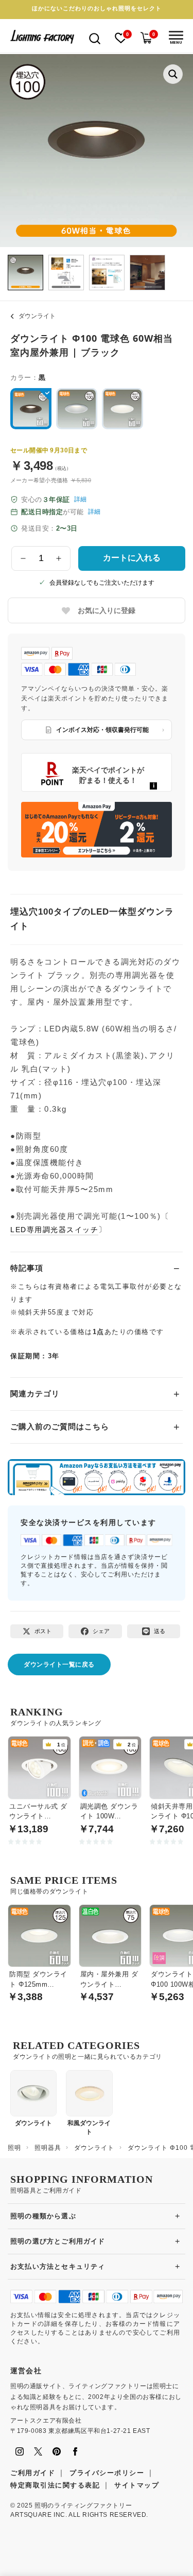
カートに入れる (132, 558)
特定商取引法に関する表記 (55, 2485)
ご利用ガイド (33, 2473)
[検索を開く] (95, 38)
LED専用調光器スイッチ (54, 1230)
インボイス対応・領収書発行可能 (102, 730)
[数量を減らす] (23, 558)
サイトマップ (137, 2485)
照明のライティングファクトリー (83, 2505)
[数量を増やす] (59, 558)
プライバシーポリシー (107, 2473)
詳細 (80, 499)
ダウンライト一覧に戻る (59, 1664)
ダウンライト (37, 316)
